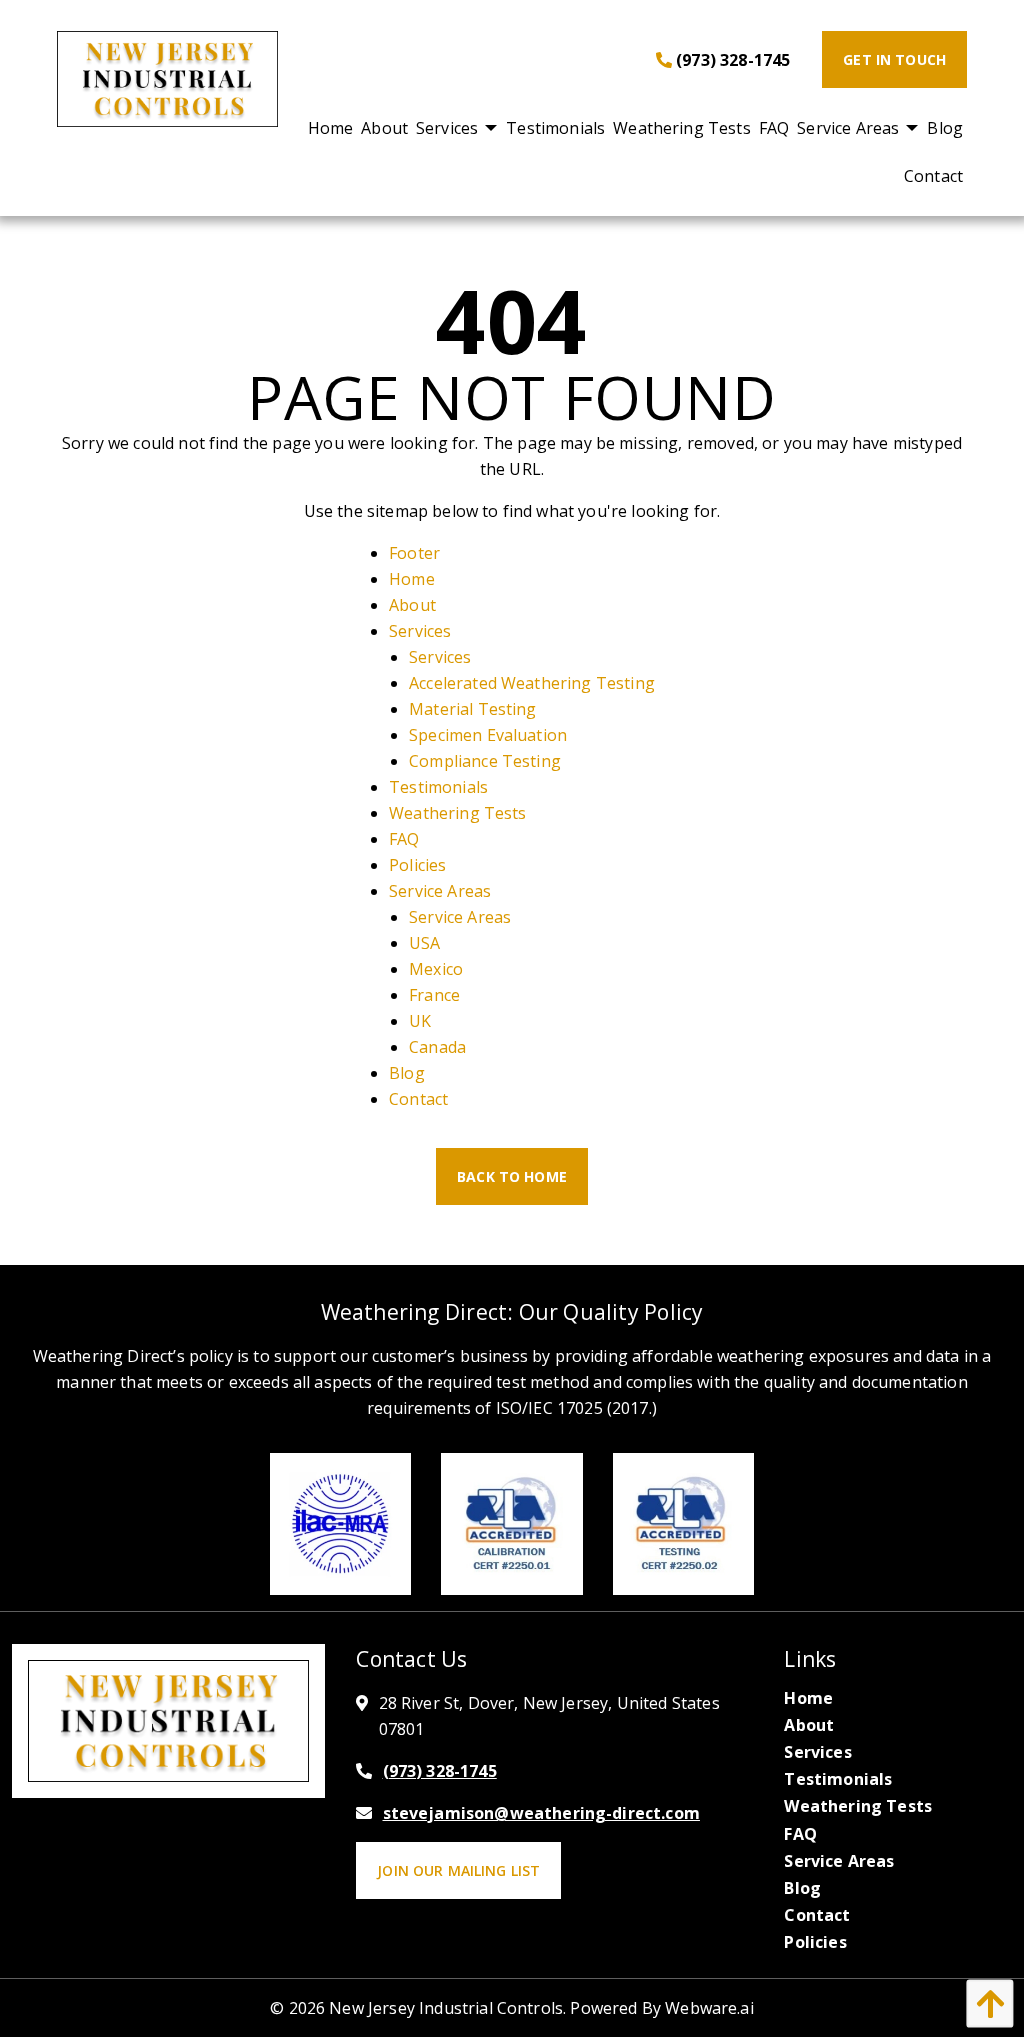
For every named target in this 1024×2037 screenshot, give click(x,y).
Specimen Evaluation (488, 735)
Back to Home (512, 1176)
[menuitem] (331, 128)
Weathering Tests (458, 813)
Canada (437, 1047)
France (434, 995)
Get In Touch (894, 59)
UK (420, 1021)
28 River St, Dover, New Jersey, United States (549, 1716)
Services (420, 631)
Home (412, 579)
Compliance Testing (485, 761)
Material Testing (473, 709)
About (412, 605)
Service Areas (440, 891)
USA (424, 943)
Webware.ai (709, 2008)
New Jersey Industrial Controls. (447, 2008)
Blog (407, 1073)
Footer (414, 553)
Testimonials (438, 787)
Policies (417, 865)
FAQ (404, 839)
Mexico (436, 969)
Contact (418, 1099)
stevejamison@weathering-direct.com (541, 1813)
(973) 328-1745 (731, 60)
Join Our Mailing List (458, 1870)
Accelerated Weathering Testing (532, 683)
